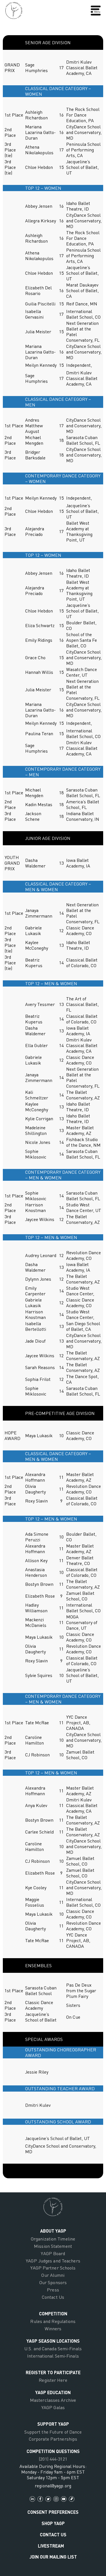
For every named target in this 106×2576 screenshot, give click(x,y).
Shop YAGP (53, 2523)
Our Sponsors (53, 2282)
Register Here (53, 2380)
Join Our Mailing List (53, 2557)
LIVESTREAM (51, 2546)
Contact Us (53, 2297)
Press (53, 2290)
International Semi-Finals (53, 2356)
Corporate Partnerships (53, 2439)
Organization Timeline (53, 2239)
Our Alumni (53, 2275)
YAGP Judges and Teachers (53, 2261)
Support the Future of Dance (53, 2432)
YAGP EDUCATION (53, 2392)
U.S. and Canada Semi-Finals (53, 2349)
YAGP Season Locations (53, 2341)
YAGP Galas (53, 2407)
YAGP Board (53, 2253)
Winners (53, 2329)
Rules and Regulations (53, 2321)
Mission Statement (53, 2246)
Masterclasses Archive (53, 2400)
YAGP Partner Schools (53, 2268)
